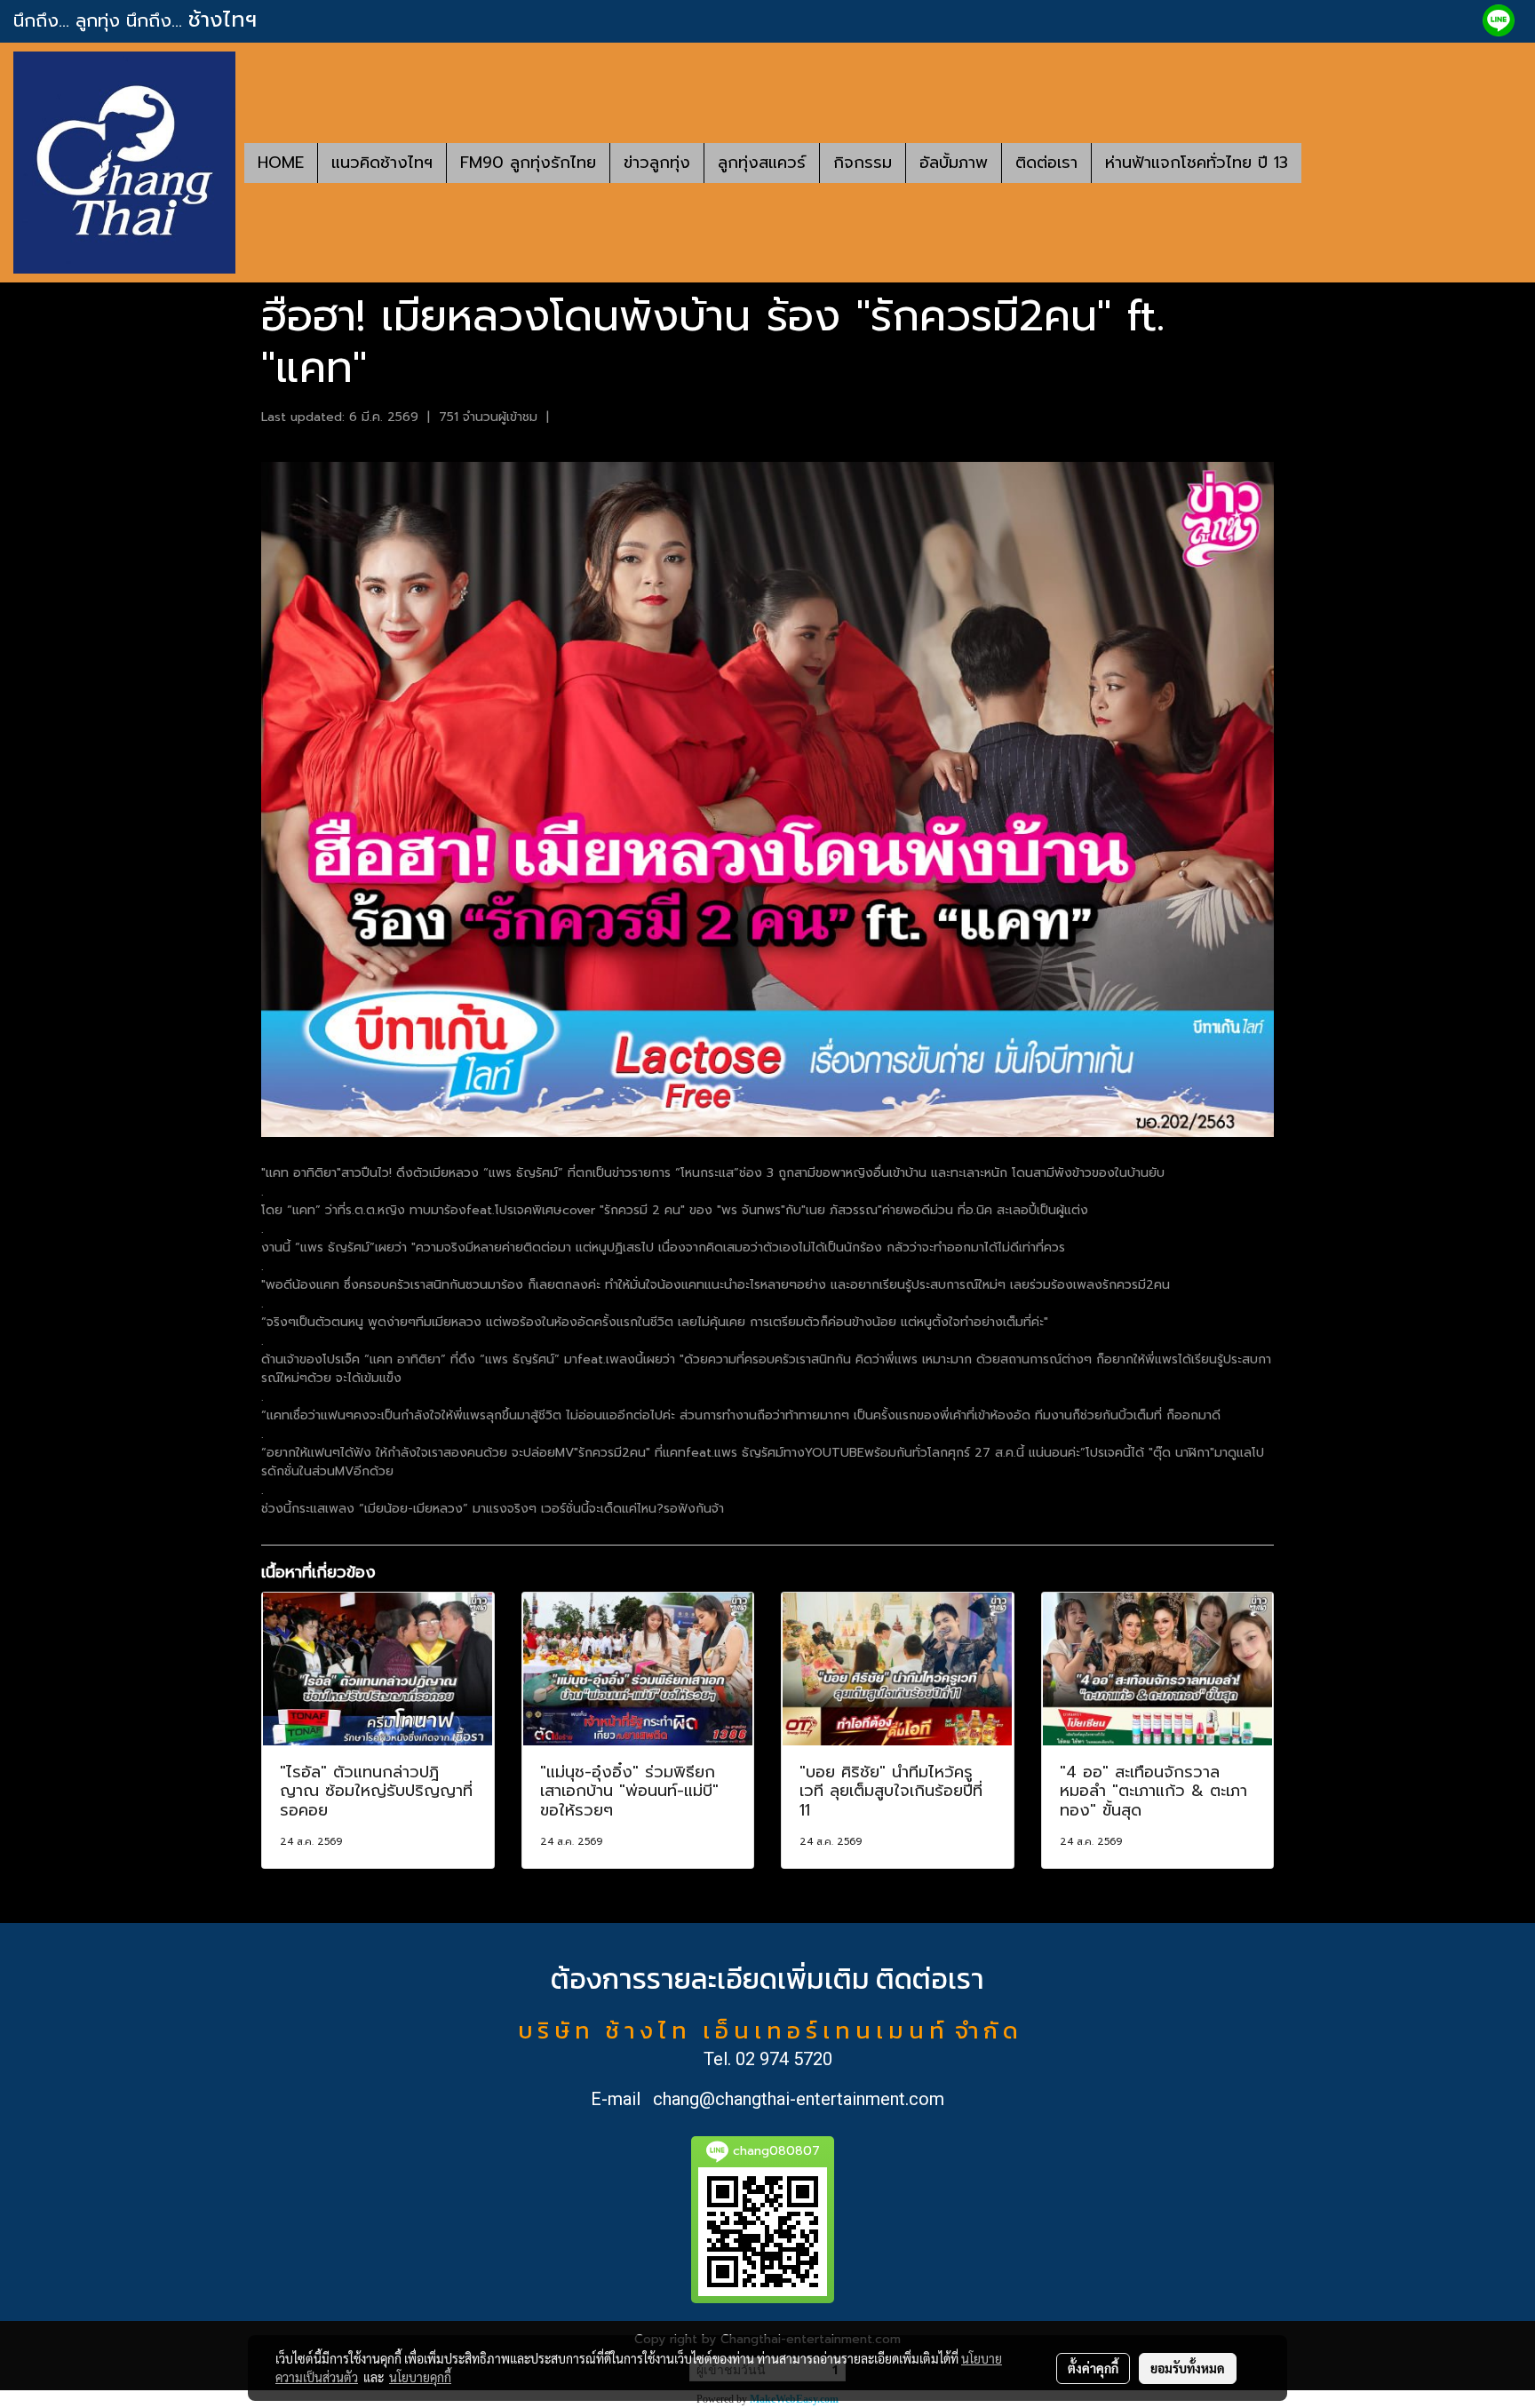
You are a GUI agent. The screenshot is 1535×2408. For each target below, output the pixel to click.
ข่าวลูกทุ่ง (657, 163)
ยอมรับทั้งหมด (1188, 2368)
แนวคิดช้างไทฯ (382, 163)
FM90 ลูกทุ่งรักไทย (528, 163)
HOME (281, 163)
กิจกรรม (863, 163)
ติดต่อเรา (1046, 163)
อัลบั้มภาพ (954, 163)
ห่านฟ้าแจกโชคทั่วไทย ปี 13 (1197, 163)
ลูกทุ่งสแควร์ (762, 163)
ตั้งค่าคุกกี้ (1093, 2368)
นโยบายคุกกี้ (420, 2377)
